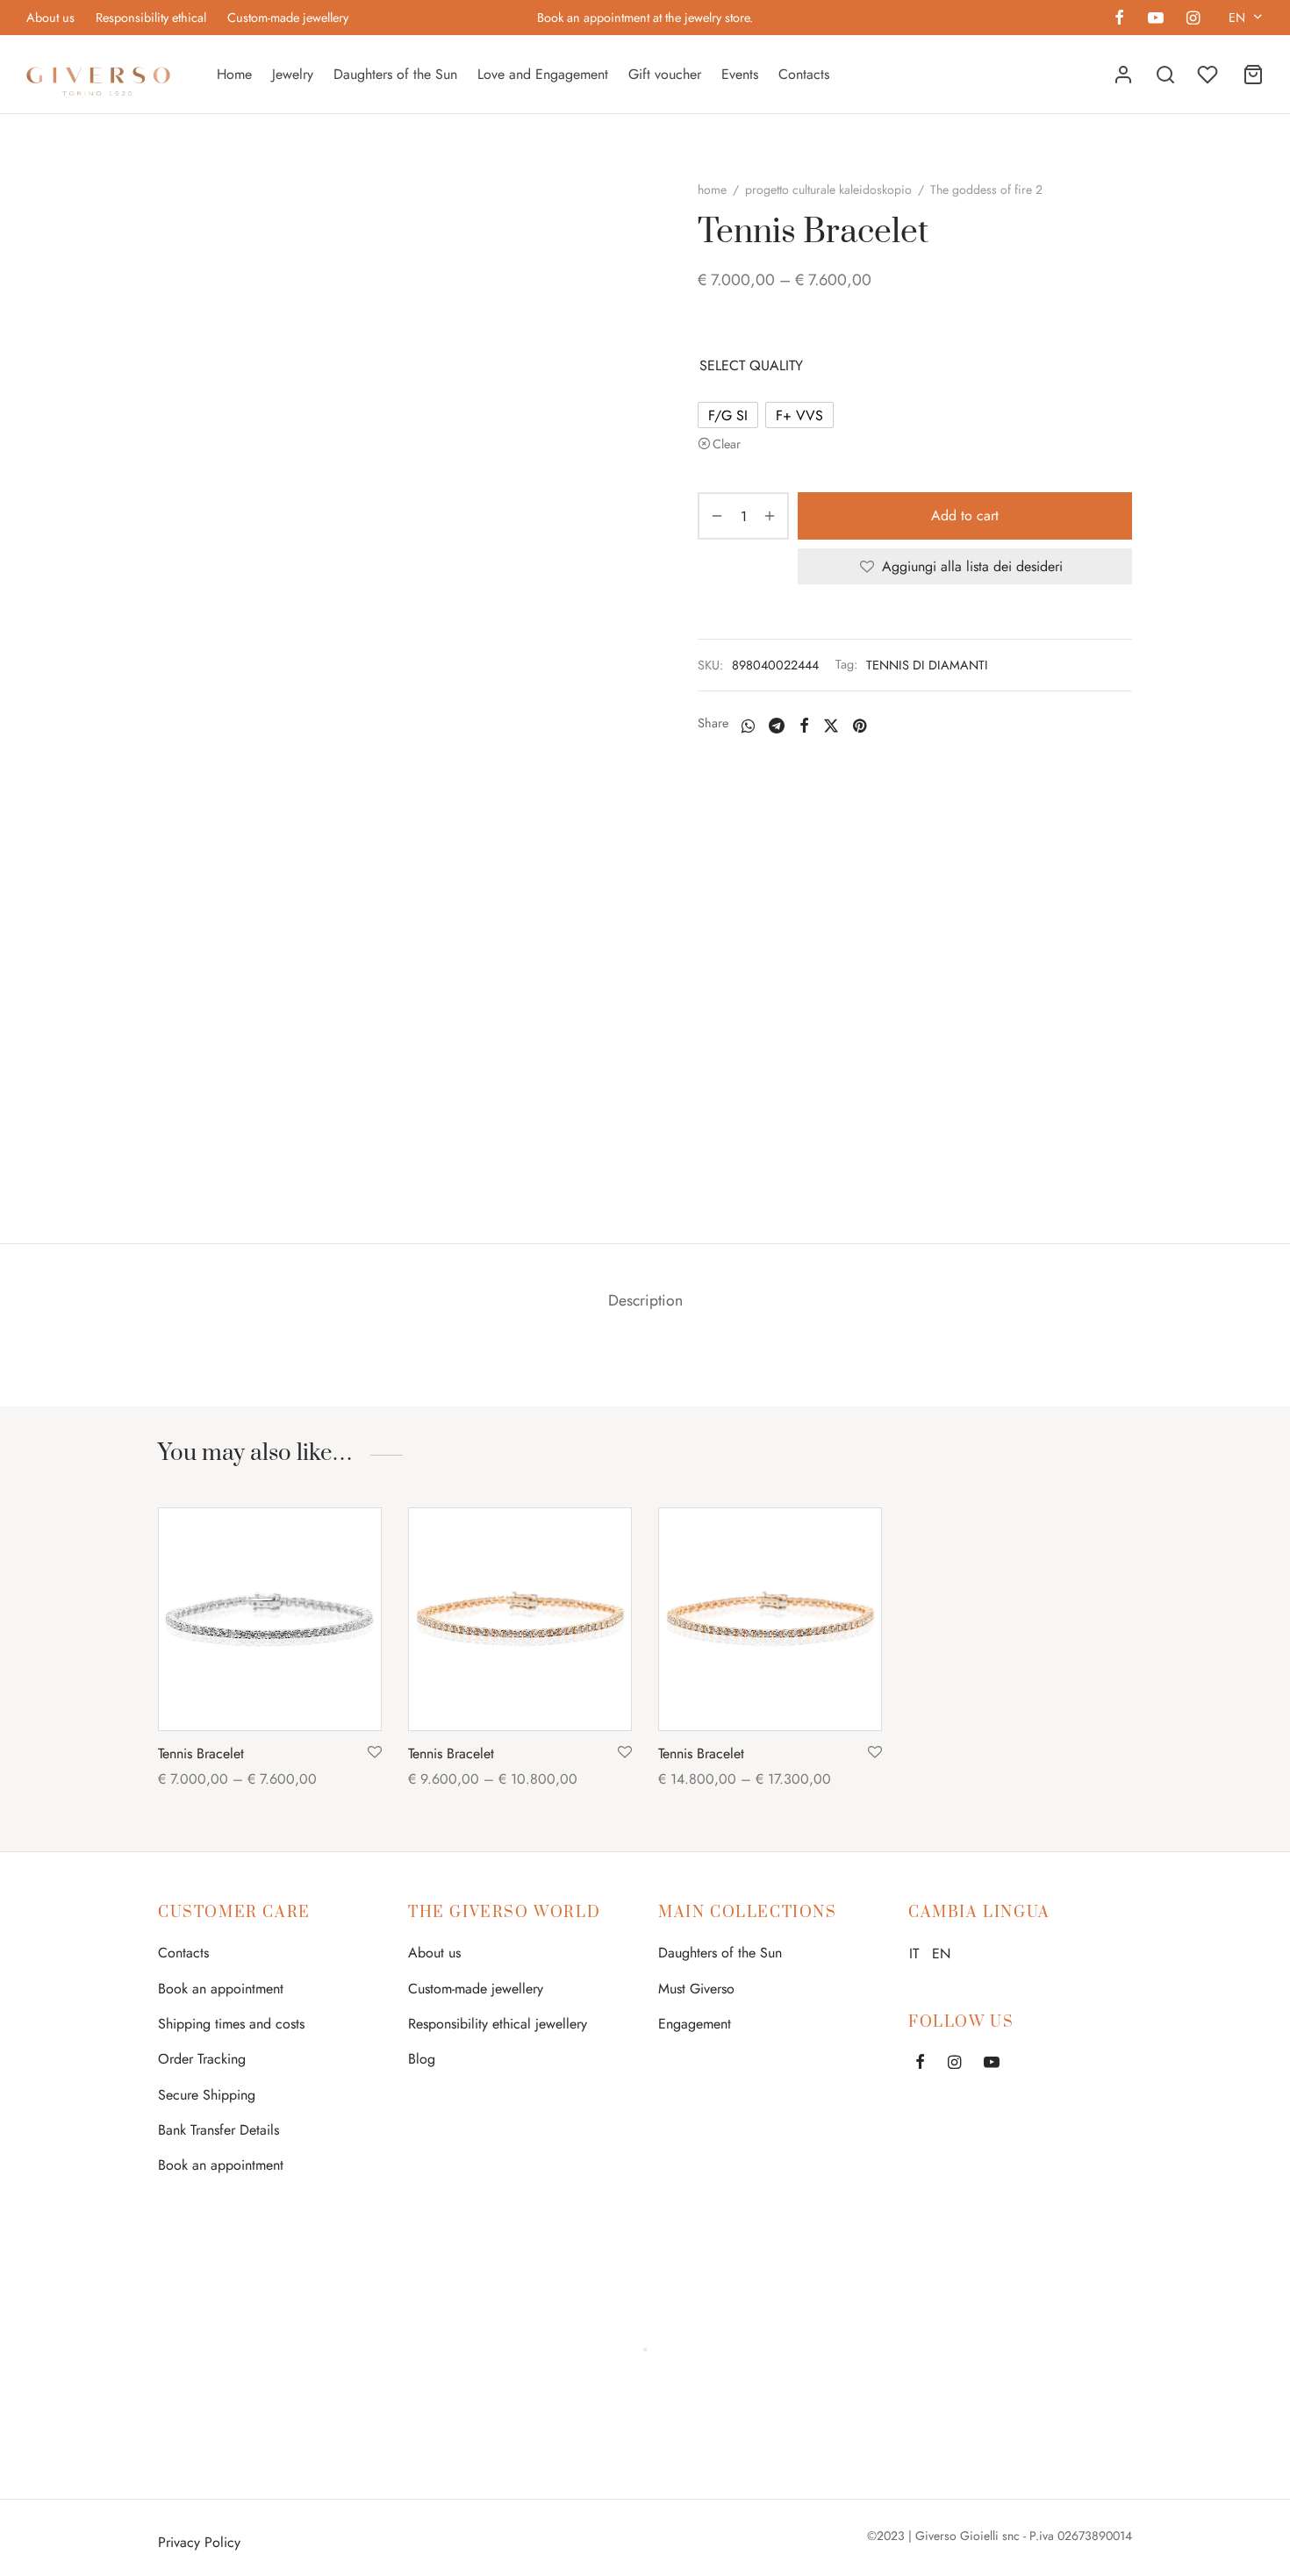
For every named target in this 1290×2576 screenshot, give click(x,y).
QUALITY (776, 365)
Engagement (695, 2024)
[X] (831, 726)
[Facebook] (1119, 19)
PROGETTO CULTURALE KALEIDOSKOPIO (828, 190)
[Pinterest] (860, 726)
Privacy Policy (199, 2542)
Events (740, 74)
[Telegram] (777, 726)
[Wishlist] (1209, 75)
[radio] (728, 415)
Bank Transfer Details (219, 2130)
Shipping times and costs (231, 2024)
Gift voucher (665, 74)
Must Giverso (696, 1989)
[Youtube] (1155, 19)
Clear (727, 444)
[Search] (1165, 75)
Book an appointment (221, 1989)
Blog (422, 2059)
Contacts (804, 74)
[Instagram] (1193, 19)
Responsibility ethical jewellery (498, 2024)
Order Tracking (202, 2059)
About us (50, 18)
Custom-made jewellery (288, 18)
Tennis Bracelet (201, 1753)
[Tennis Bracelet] (270, 1619)
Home (234, 74)
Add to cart (965, 516)
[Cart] (1253, 75)
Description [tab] (645, 1300)
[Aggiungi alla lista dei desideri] (375, 1753)
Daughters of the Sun (395, 74)
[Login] (1123, 75)
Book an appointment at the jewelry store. (645, 18)
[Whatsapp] (748, 726)
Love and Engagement (543, 74)
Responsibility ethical (151, 18)
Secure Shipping (207, 2095)
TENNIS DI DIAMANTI (927, 665)
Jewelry (293, 74)
